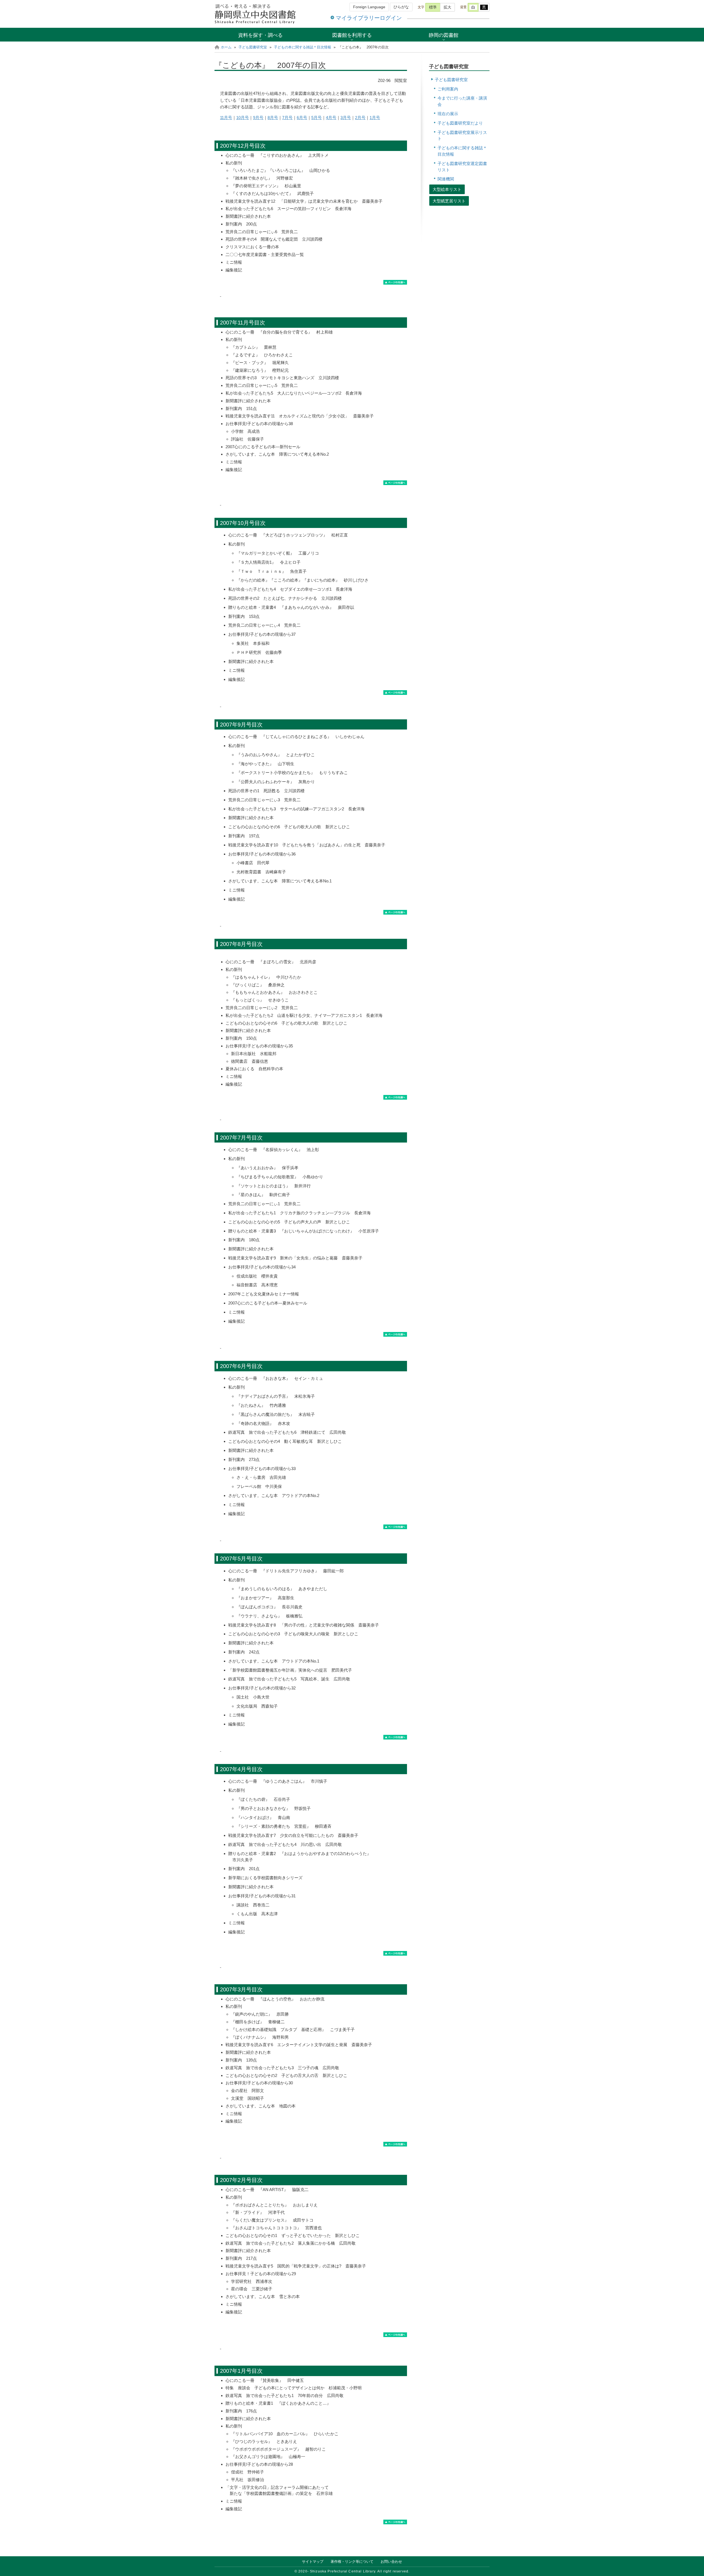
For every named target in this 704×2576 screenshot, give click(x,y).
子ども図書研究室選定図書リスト (462, 167)
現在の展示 (448, 114)
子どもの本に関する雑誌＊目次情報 (302, 47)
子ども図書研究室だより (460, 123)
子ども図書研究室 (253, 47)
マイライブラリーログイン (369, 18)
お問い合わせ (391, 2562)
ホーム (226, 47)
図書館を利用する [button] (352, 35)
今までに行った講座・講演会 (462, 101)
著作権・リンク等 (352, 2562)
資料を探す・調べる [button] (260, 35)
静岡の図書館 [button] (444, 35)
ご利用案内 (448, 89)
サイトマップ (313, 2562)
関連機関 (446, 179)
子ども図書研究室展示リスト (462, 136)
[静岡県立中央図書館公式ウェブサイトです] (256, 14)
